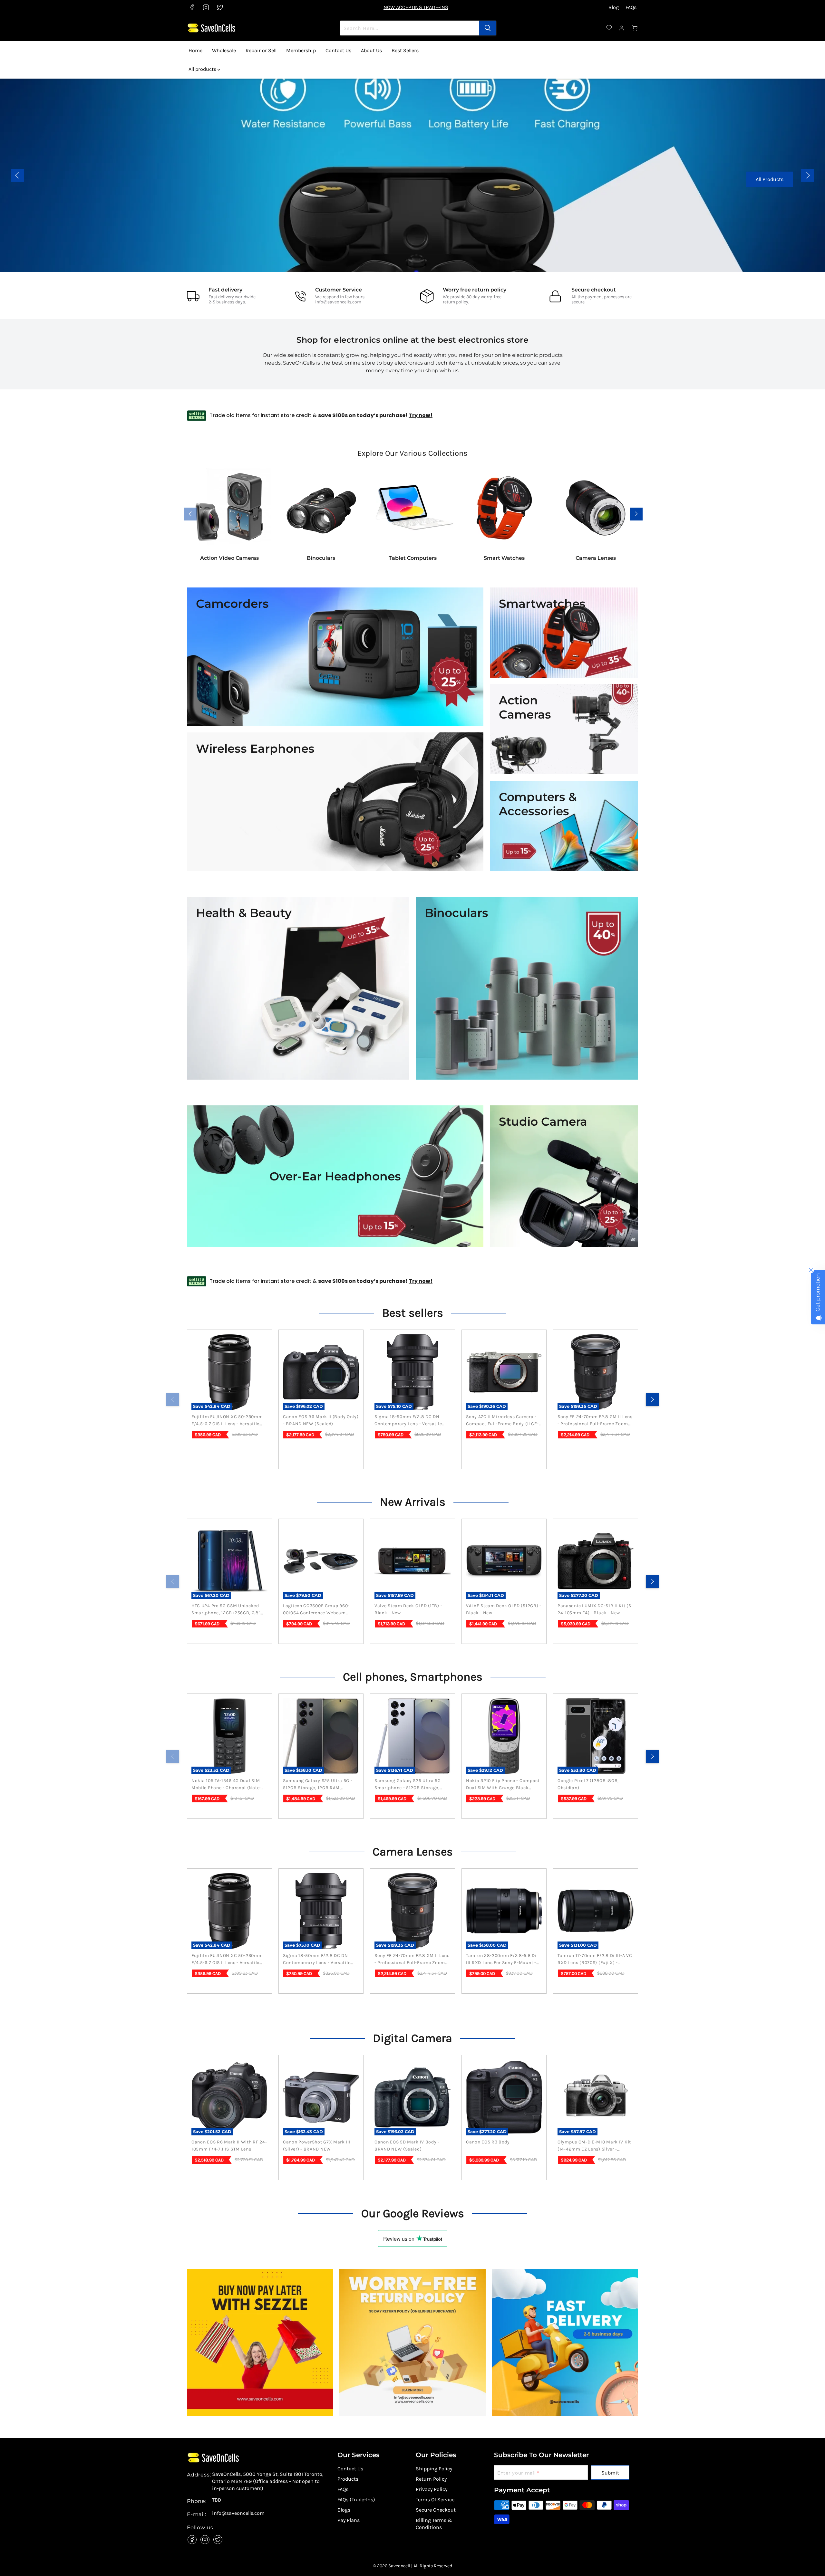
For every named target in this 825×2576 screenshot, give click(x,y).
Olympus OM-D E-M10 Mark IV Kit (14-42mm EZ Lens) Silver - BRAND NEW (594, 2146)
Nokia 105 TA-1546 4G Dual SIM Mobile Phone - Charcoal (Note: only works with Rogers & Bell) (227, 1785)
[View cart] (635, 28)
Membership (301, 50)
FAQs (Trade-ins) (356, 2500)
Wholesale (224, 50)
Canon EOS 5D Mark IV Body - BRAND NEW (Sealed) (407, 2146)
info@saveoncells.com (338, 302)
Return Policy (431, 2479)
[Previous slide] (18, 175)
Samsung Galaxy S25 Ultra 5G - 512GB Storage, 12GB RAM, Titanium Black (318, 1785)
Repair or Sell (261, 50)
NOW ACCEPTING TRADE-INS (416, 7)
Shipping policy (434, 2469)
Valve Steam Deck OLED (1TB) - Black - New (408, 1609)
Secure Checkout (436, 2510)
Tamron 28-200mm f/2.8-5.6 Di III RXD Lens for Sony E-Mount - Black (501, 1960)
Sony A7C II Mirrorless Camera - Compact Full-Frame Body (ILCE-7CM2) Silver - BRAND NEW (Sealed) (502, 1421)
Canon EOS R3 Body (488, 2142)
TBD (217, 2500)
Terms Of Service (435, 2500)
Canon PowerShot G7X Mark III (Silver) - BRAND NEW (317, 2146)
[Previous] (173, 1399)
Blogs (344, 2510)
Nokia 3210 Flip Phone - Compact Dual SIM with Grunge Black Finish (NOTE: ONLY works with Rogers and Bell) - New (503, 1785)
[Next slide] (807, 175)
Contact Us (338, 50)
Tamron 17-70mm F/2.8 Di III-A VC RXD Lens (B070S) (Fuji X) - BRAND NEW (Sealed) (595, 1960)
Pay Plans (349, 2520)
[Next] (652, 1399)
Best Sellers (405, 50)
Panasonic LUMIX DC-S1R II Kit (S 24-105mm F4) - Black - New (594, 1609)
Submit (610, 2473)
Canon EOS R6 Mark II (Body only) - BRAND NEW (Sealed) (321, 1420)
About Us (371, 50)
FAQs (631, 7)
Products (348, 2479)
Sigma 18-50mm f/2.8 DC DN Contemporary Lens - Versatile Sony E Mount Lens (408, 1421)
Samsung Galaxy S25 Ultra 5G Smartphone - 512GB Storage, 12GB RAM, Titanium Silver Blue (409, 1785)
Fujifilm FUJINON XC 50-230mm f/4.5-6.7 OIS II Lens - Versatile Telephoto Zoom (227, 1421)
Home (195, 50)
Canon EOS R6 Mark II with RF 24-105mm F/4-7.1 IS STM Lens (229, 2146)
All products (203, 69)
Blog (614, 7)
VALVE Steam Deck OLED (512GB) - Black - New (504, 1609)
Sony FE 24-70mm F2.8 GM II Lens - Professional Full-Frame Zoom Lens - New (595, 1421)
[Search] (488, 28)
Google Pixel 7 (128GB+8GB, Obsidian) (588, 1784)
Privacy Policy (432, 2489)
